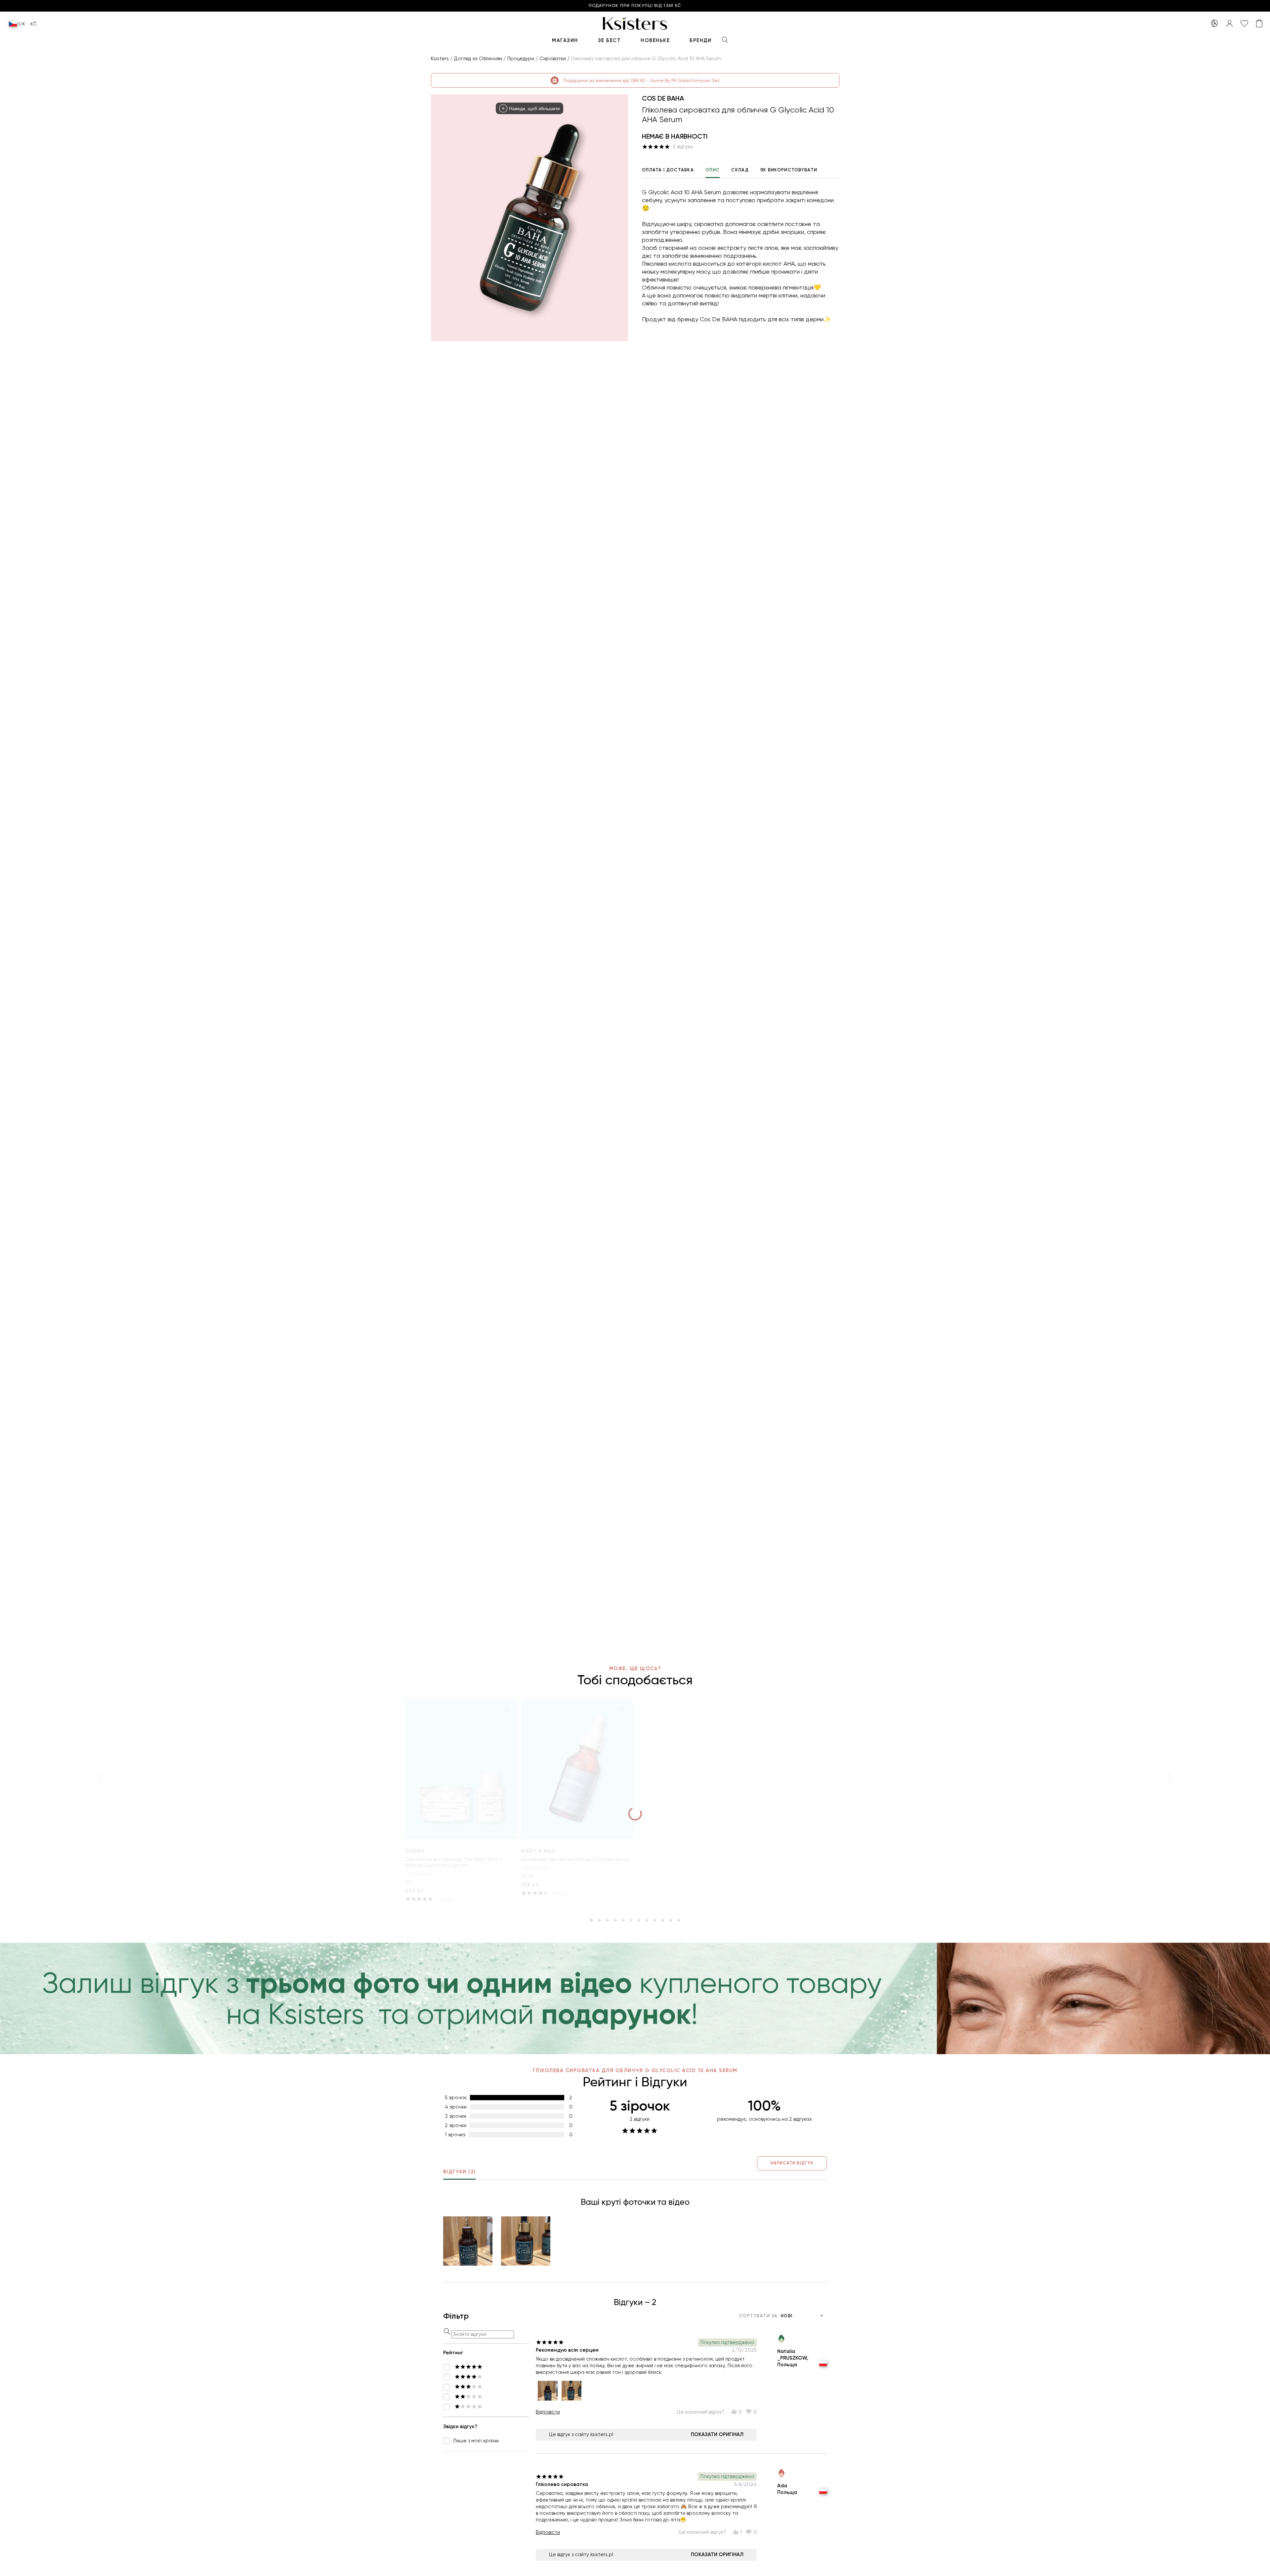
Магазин (565, 40)
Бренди (700, 40)
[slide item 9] (655, 1920)
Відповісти (548, 2412)
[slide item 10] (663, 1920)
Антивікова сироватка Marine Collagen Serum (575, 1859)
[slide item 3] (607, 1920)
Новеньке (655, 40)
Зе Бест (610, 40)
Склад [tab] (740, 170)
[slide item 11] (671, 1920)
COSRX (415, 1851)
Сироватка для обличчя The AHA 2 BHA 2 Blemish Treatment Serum (454, 1862)
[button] (468, 2241)
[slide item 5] (623, 1920)
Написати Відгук (792, 2163)
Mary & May (538, 1851)
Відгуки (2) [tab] (459, 2172)
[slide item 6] (631, 1920)
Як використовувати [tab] (789, 170)
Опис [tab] (713, 170)
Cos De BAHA (663, 98)
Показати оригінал (717, 2434)
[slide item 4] (615, 1920)
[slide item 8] (647, 1920)
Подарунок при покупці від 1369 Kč (635, 6)
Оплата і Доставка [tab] (668, 170)
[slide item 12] (679, 1920)
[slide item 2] (599, 1920)
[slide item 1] (591, 1920)
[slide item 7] (639, 1920)
